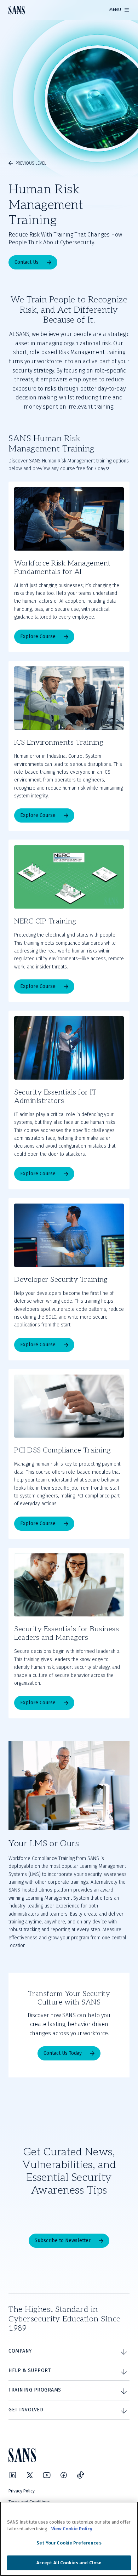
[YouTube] (47, 2475)
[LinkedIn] (13, 2475)
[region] (69, 2539)
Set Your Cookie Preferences (69, 2543)
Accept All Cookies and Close (69, 2563)
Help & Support (30, 2370)
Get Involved (26, 2410)
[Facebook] (64, 2475)
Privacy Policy (22, 2491)
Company (20, 2351)
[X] (30, 2475)
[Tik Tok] (81, 2475)
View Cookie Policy (72, 2529)
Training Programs (35, 2390)
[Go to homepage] (17, 10)
